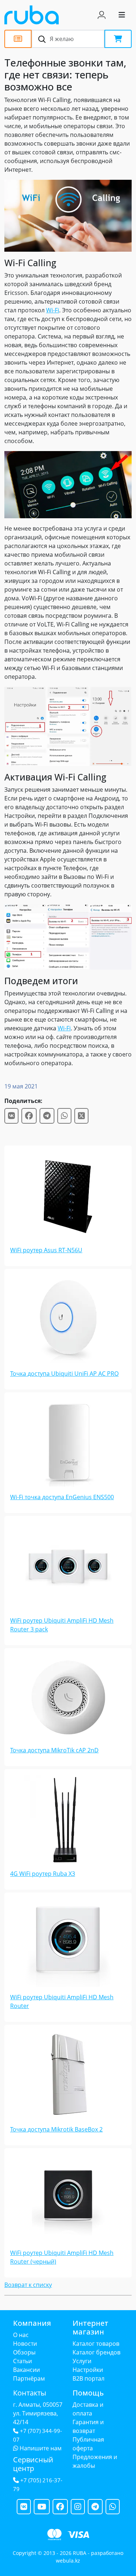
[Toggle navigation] (122, 15)
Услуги (82, 2361)
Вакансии (26, 2370)
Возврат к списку (28, 2285)
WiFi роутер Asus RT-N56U (46, 1250)
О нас (21, 2335)
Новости (25, 2344)
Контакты (30, 2393)
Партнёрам (29, 2378)
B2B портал (88, 2378)
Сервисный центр (33, 2464)
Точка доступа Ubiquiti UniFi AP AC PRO (64, 1374)
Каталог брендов (96, 2352)
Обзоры (24, 2352)
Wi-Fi (53, 310)
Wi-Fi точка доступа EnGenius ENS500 (62, 1497)
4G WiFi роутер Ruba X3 (43, 1874)
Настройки (88, 2370)
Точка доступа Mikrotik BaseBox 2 (56, 2129)
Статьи (22, 2361)
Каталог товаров (96, 2344)
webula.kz (68, 2561)
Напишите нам (40, 2448)
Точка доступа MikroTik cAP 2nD (54, 1750)
